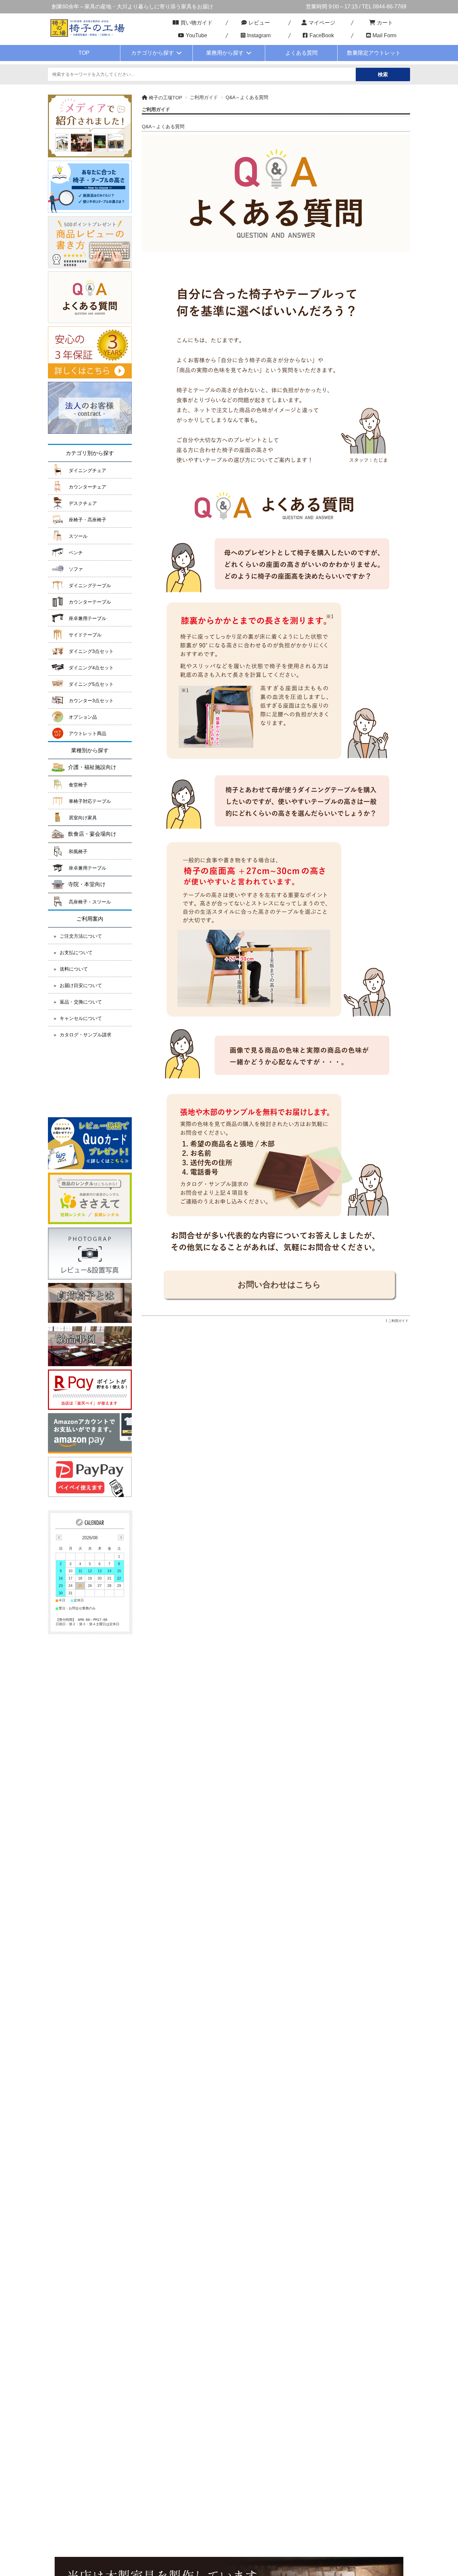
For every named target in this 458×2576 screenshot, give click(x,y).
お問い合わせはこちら (279, 1284)
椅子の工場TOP (165, 98)
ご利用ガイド (204, 97)
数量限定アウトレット (374, 53)
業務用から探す (225, 53)
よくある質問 (301, 53)
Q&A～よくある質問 (163, 127)
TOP (84, 53)
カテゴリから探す (153, 53)
